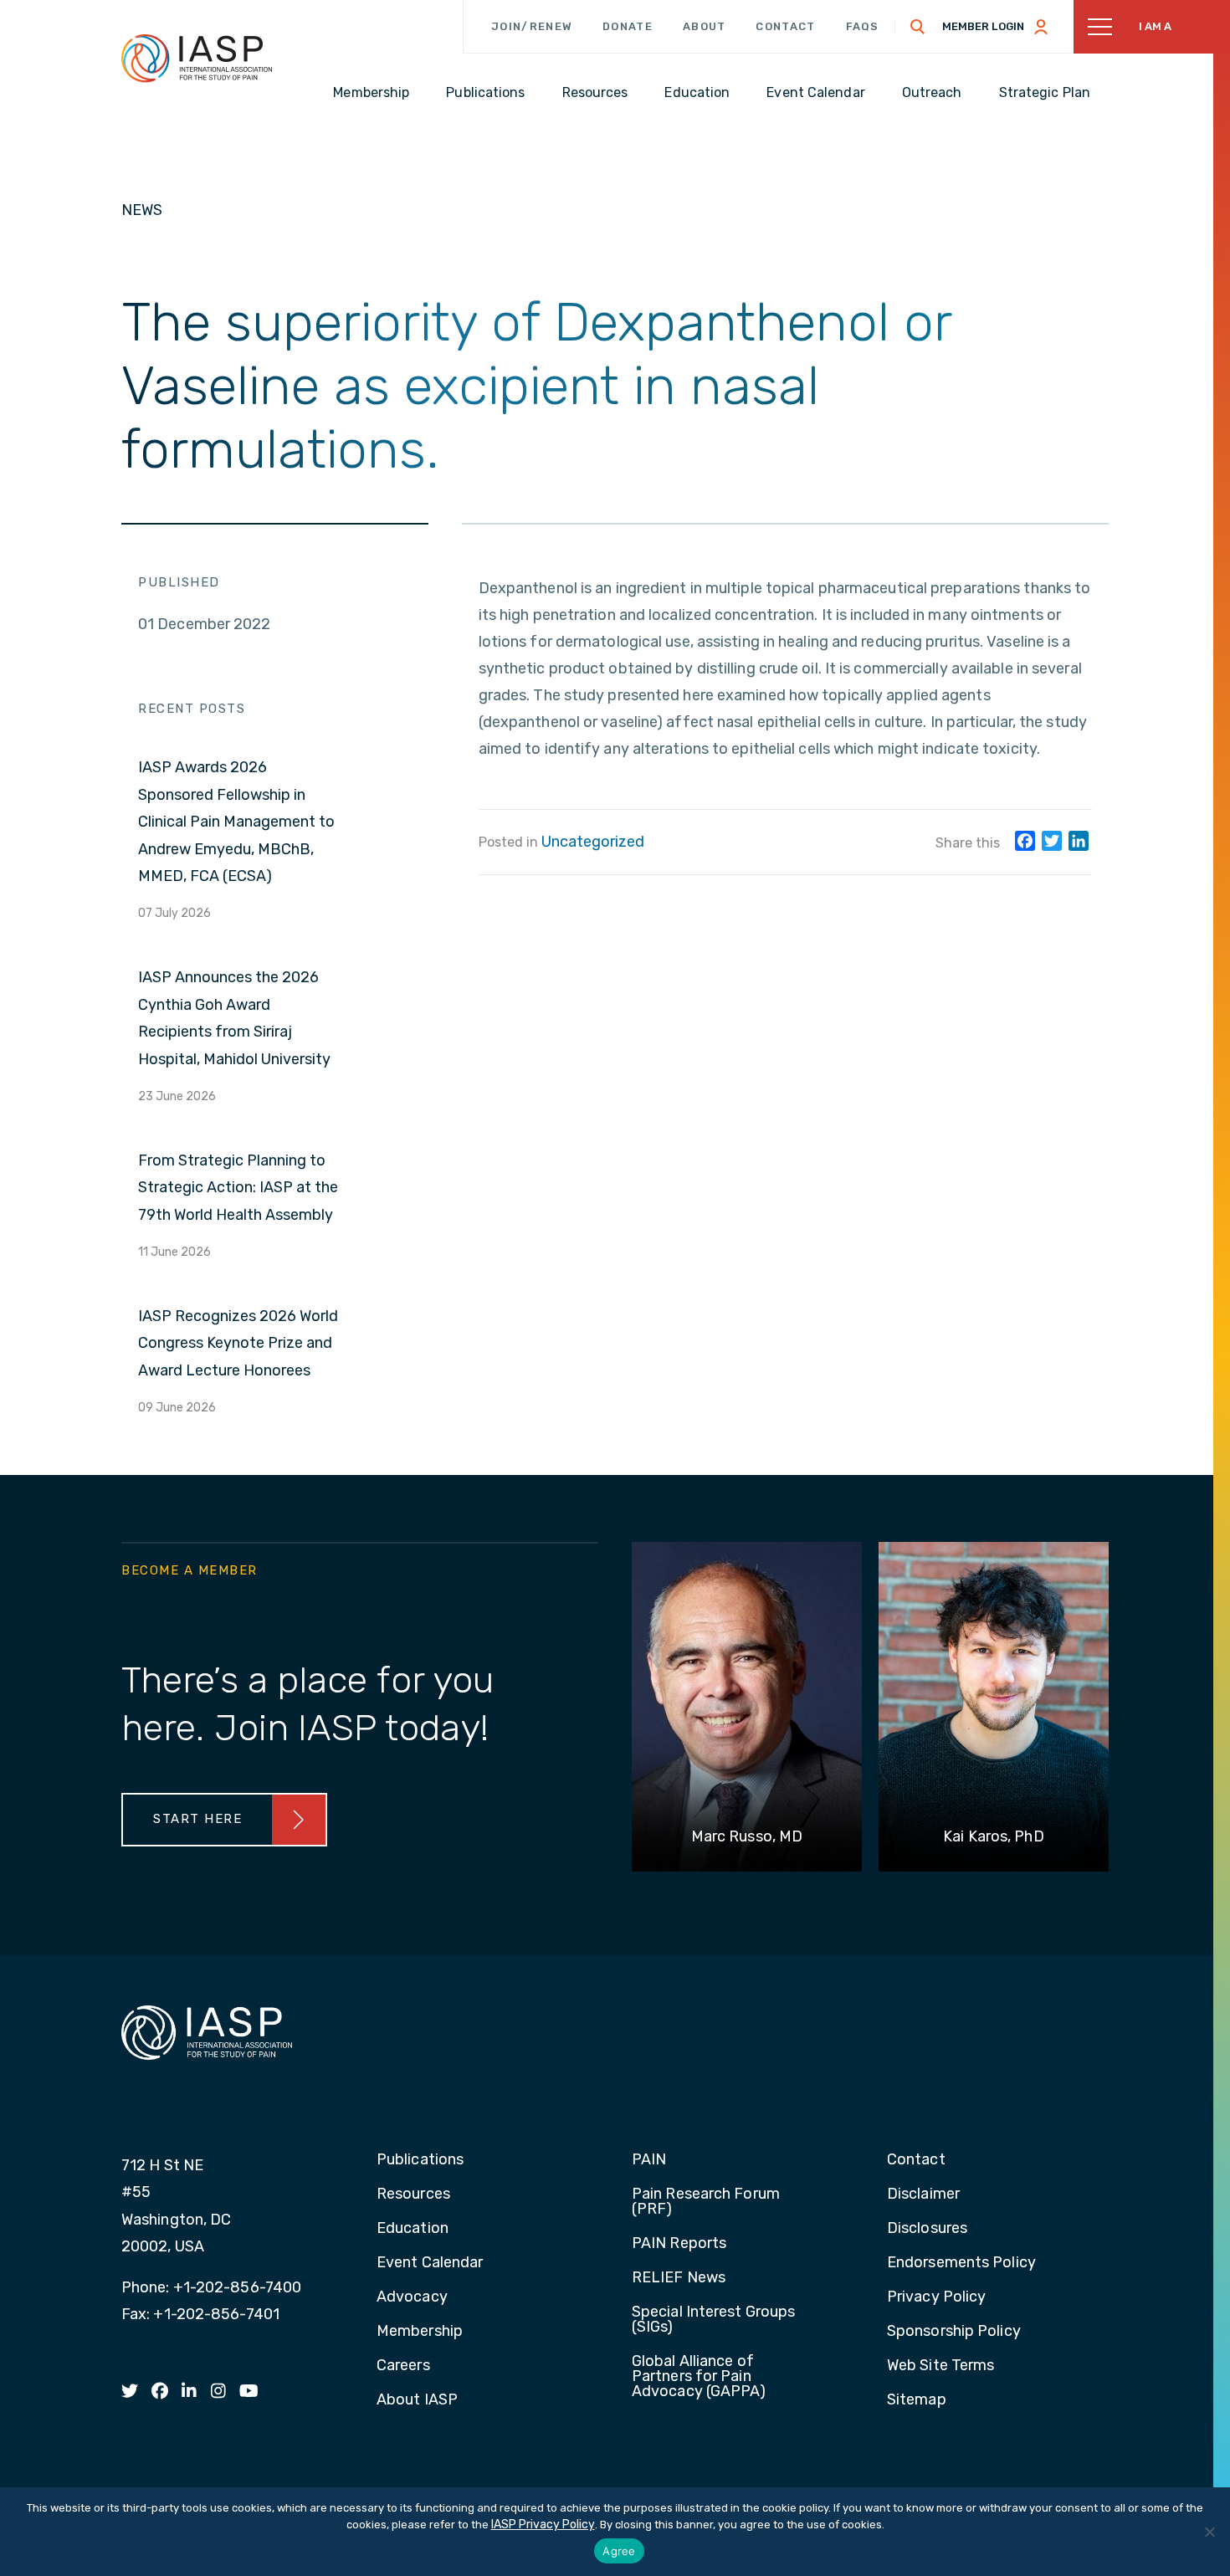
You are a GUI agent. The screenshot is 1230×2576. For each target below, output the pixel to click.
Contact (785, 26)
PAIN (649, 2160)
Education (413, 2229)
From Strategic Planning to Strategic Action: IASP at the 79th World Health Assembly (238, 1188)
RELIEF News (679, 2278)
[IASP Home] (197, 58)
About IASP (417, 2400)
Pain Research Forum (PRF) (706, 2202)
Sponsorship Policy (954, 2332)
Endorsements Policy (961, 2263)
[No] (1209, 2532)
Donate (628, 26)
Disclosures (927, 2229)
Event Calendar (430, 2263)
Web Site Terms (940, 2366)
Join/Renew (532, 26)
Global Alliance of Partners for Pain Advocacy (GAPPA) (699, 2377)
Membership (420, 2332)
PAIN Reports (679, 2244)
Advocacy (412, 2297)
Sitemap (917, 2400)
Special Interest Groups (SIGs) (713, 2320)
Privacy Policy (936, 2297)
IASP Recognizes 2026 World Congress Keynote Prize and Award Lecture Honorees (238, 1343)
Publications (420, 2160)
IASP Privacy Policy (543, 2525)
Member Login (983, 26)
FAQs (863, 26)
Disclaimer (923, 2194)
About (705, 26)
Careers (403, 2366)
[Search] (918, 27)
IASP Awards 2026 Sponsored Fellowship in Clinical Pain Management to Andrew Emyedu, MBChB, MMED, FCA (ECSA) (236, 822)
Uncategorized (593, 842)
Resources (413, 2194)
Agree (619, 2551)
